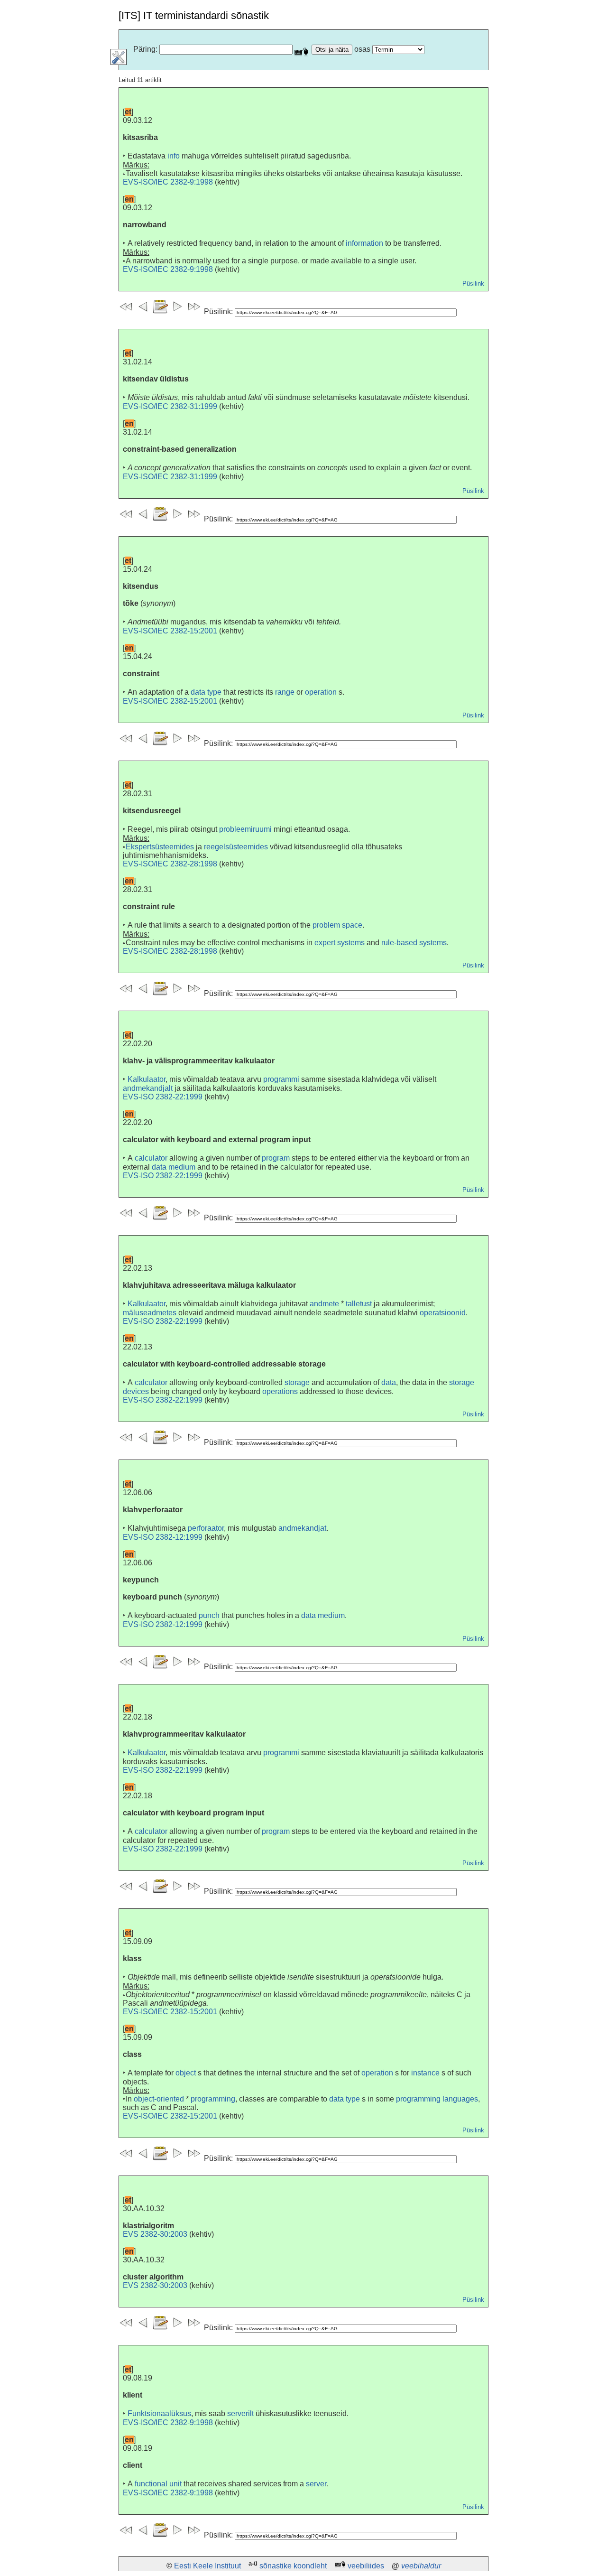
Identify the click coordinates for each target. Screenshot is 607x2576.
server (316, 2484)
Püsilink (473, 284)
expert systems (340, 943)
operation (321, 692)
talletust (359, 1304)
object (186, 2073)
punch (209, 1615)
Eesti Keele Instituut (207, 2566)
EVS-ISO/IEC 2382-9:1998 (168, 182)
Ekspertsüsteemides (160, 847)
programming (213, 2099)
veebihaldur (421, 2566)
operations (280, 1391)
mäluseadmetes (150, 1313)
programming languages (437, 2099)
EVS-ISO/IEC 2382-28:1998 (170, 864)
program (276, 1158)
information (364, 243)
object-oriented (159, 2099)
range (285, 692)
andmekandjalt (148, 1088)
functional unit (158, 2484)
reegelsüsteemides (236, 847)
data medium (174, 1167)
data (389, 1382)
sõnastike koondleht (293, 2566)
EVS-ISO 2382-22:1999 (163, 1097)
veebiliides (366, 2566)
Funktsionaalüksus (159, 2413)
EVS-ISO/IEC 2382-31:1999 (170, 406)
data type (206, 692)
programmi (281, 1079)
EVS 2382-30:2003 (155, 2234)
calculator (151, 1158)
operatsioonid (443, 1313)
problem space (337, 925)
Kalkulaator (147, 1079)
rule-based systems (414, 943)
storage (297, 1382)
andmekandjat (302, 1528)
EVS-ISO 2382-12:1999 (163, 1537)
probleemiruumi (245, 829)
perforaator (206, 1528)
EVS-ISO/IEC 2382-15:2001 (170, 631)
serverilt (240, 2413)
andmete (324, 1304)
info (174, 156)
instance (425, 2073)
